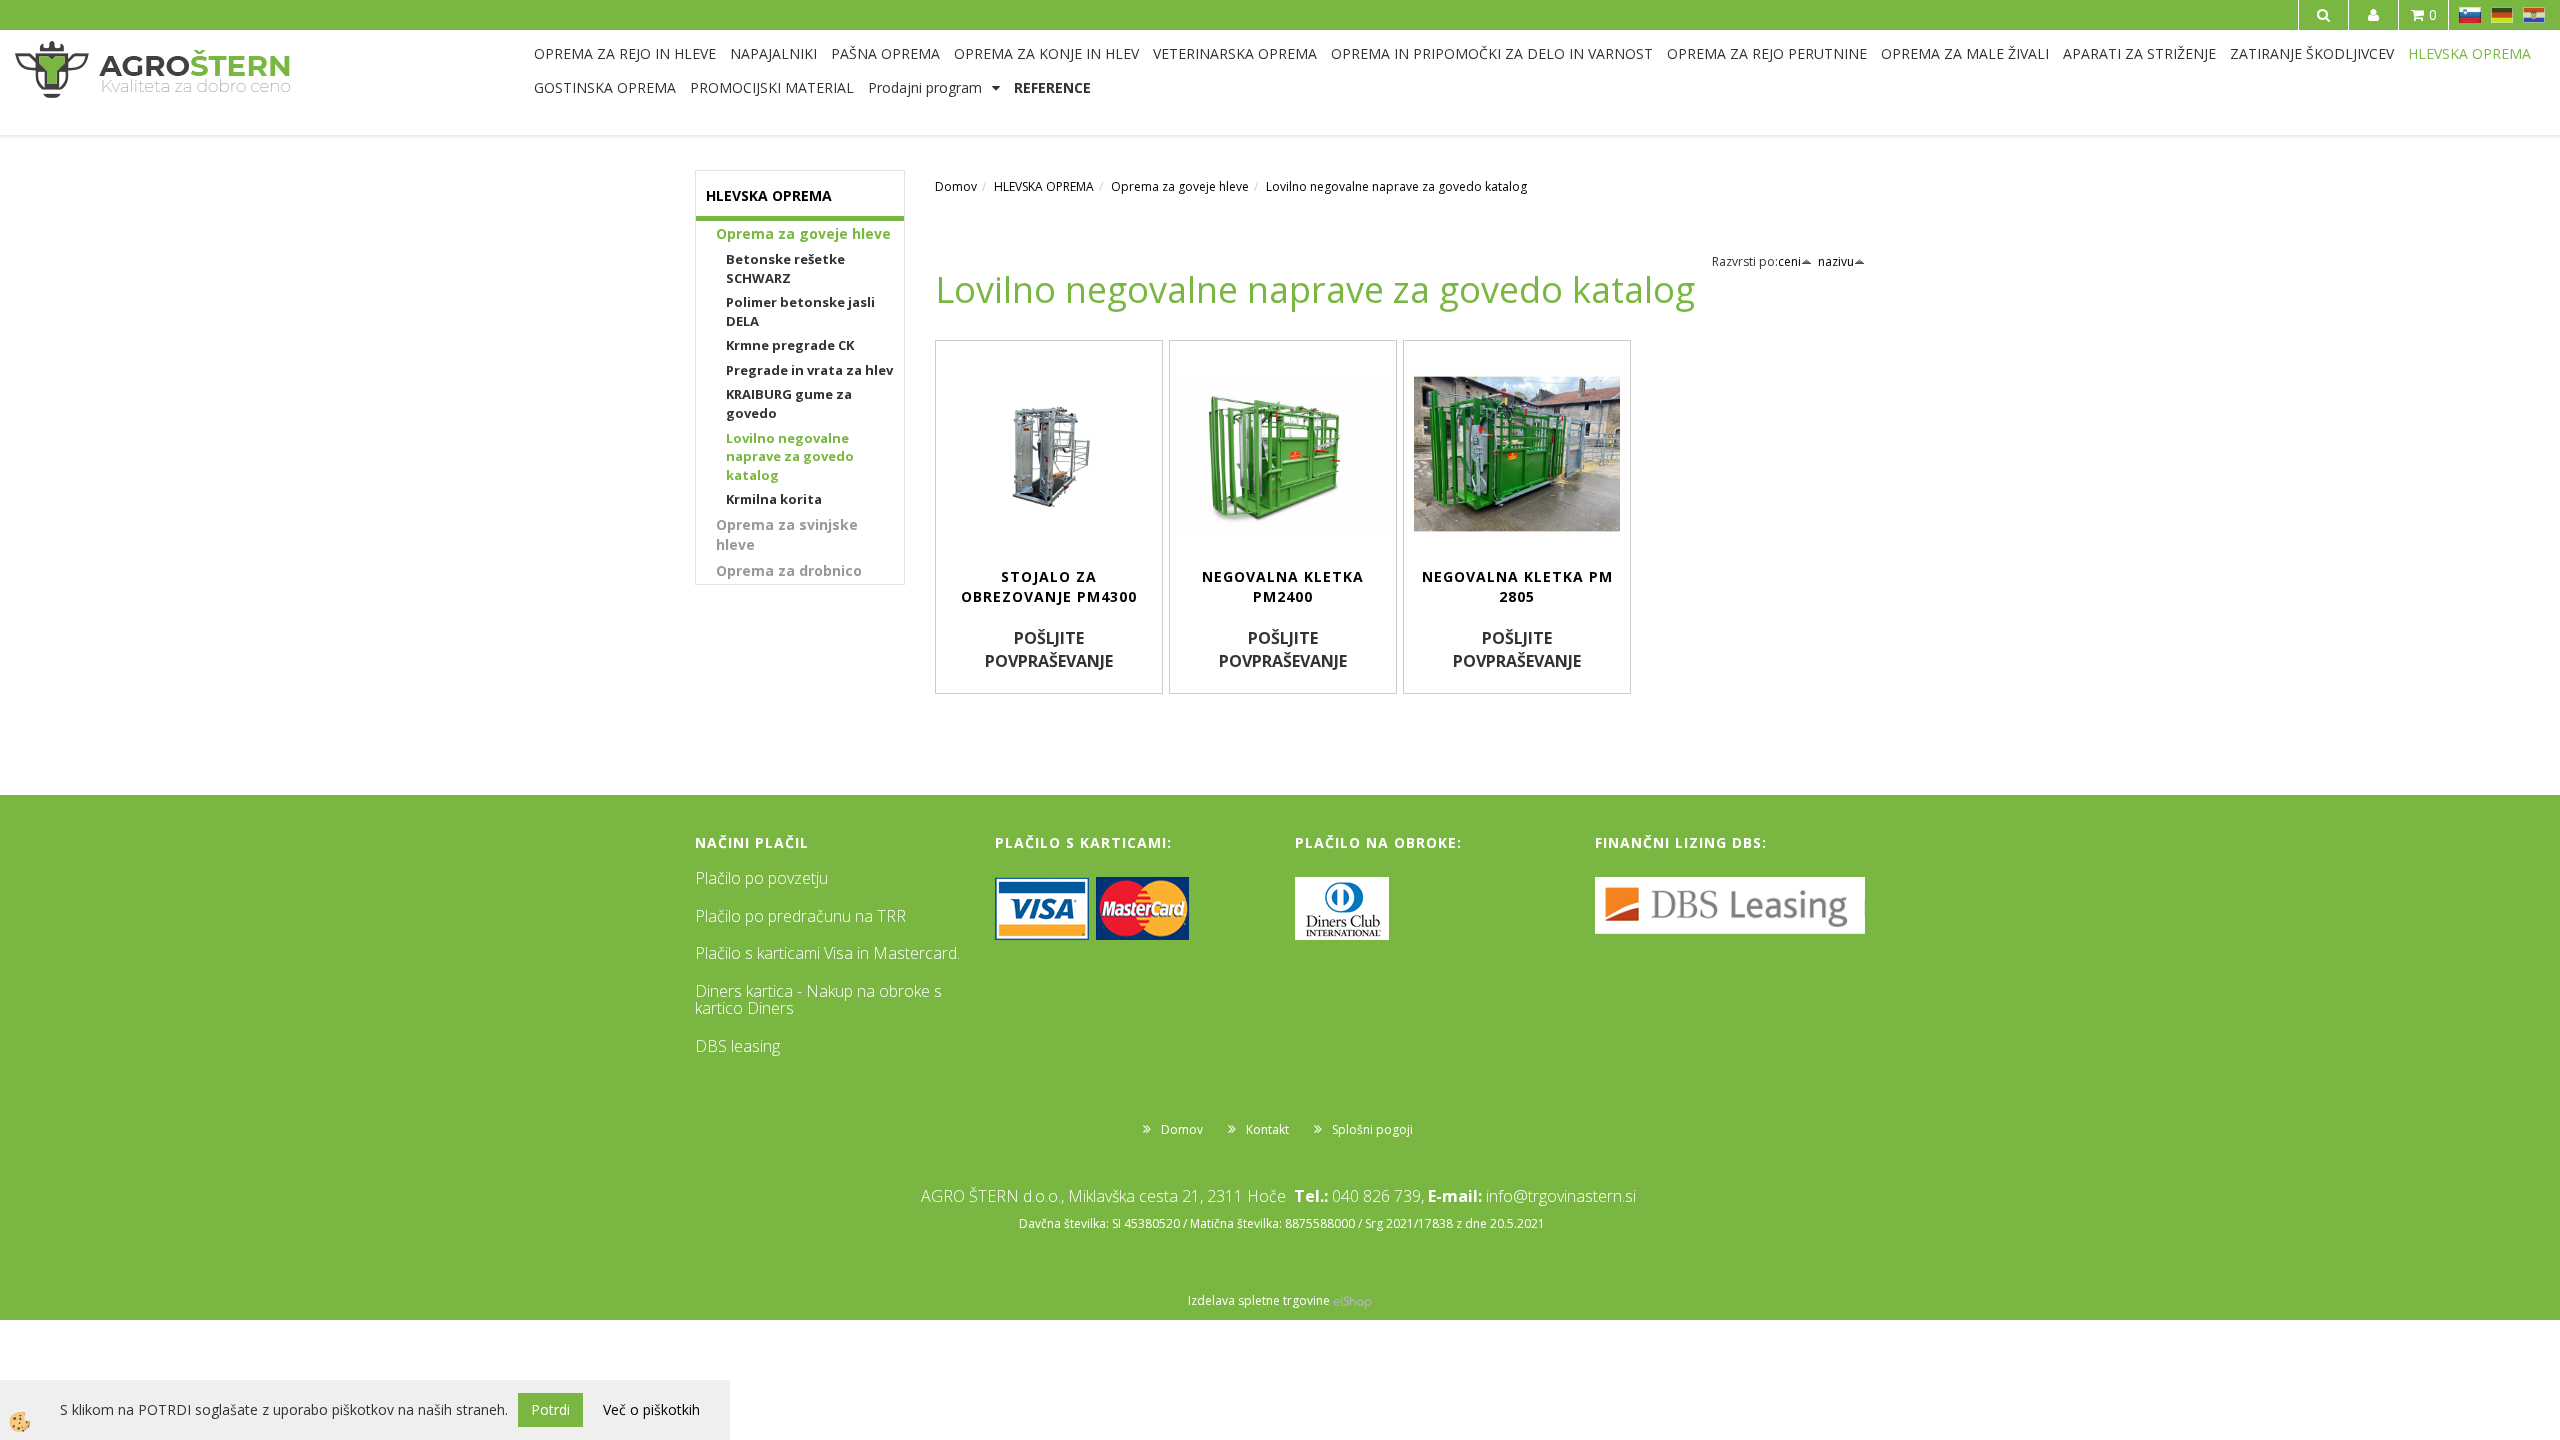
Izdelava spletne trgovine (1259, 1300)
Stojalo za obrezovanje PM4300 (1049, 586)
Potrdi (550, 1409)
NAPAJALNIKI (773, 53)
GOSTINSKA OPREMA (605, 87)
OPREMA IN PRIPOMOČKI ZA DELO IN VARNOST (1492, 53)
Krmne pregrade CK (790, 345)
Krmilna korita (774, 499)
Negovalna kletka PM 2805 (1517, 586)
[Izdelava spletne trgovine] (1352, 1300)
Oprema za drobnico (789, 570)
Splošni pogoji (1372, 1129)
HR (2534, 15)
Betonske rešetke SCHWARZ (785, 268)
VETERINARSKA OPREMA (1235, 53)
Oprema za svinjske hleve (787, 534)
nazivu (1836, 261)
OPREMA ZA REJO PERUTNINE (1767, 53)
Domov (956, 186)
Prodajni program (925, 87)
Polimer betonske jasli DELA (800, 311)
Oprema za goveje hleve (803, 233)
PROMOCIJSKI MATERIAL (772, 87)
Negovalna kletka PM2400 (1283, 586)
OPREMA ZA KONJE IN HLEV (1046, 53)
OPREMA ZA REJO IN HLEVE (625, 53)
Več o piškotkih (651, 1409)
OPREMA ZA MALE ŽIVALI (1965, 53)
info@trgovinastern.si (1561, 1196)
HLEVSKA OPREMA (2469, 53)
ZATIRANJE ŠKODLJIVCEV (2312, 53)
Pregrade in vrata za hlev (809, 370)
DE (2502, 15)
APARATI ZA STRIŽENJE (2139, 53)
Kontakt (1267, 1129)
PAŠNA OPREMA (885, 53)
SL (2470, 15)
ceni (1789, 261)
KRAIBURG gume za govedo (789, 403)
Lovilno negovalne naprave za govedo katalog (790, 456)
